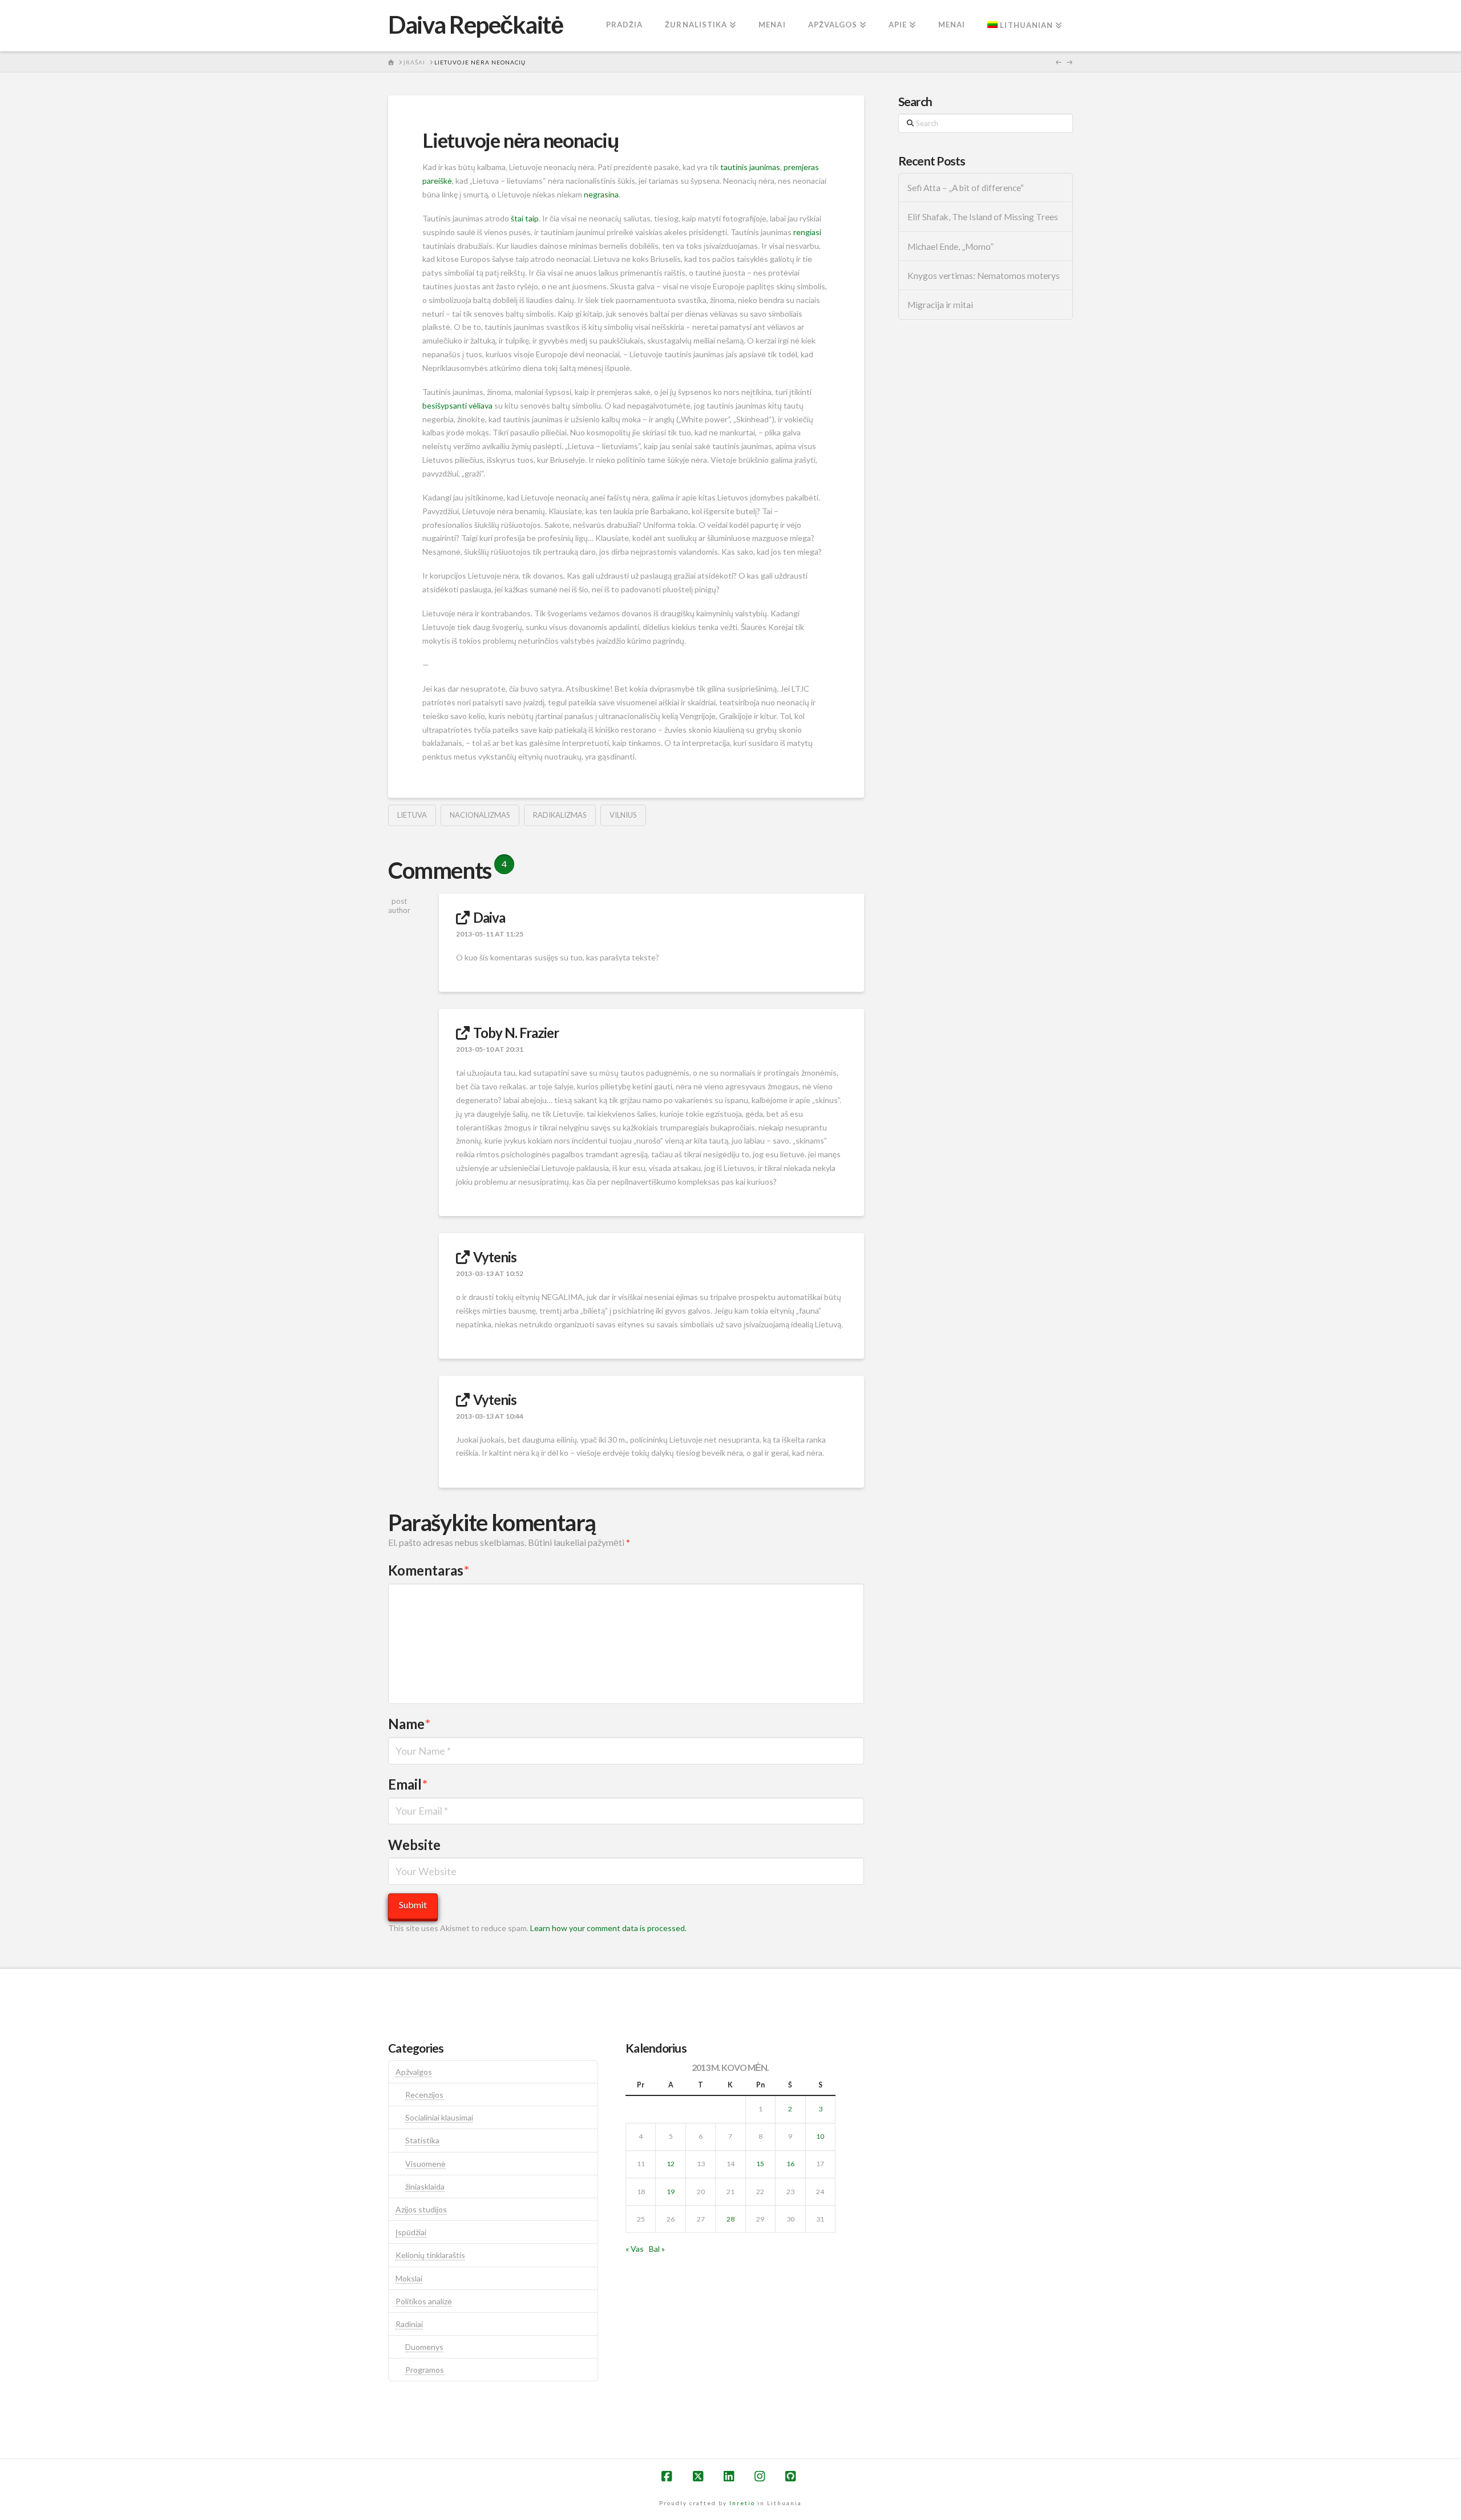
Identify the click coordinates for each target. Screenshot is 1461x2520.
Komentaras (429, 1570)
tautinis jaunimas (750, 167)
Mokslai (409, 2278)
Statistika (422, 2140)
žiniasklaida (425, 2186)
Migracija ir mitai (940, 305)
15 (760, 2164)
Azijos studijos (421, 2209)
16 (790, 2164)
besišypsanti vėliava (457, 405)
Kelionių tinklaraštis (430, 2255)
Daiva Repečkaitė (475, 25)
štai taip (525, 218)
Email (408, 1784)
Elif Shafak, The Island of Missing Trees (983, 217)
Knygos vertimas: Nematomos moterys (984, 276)
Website (414, 1845)
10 (820, 2136)
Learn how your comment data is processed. (608, 1928)
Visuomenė (425, 2164)
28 (730, 2219)
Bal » (657, 2249)
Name (409, 1724)
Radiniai (409, 2324)
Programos (425, 2370)
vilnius (623, 815)
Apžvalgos (414, 2072)
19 (671, 2192)
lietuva (412, 815)
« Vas (635, 2249)
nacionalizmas (480, 815)
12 (671, 2164)
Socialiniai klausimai (439, 2117)
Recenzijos (424, 2095)
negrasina (601, 194)
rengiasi (807, 232)
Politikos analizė (424, 2301)
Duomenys (424, 2347)
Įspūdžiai (411, 2232)
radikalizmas (560, 815)
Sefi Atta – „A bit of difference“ (966, 188)
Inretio (742, 2503)
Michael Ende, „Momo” (951, 247)
